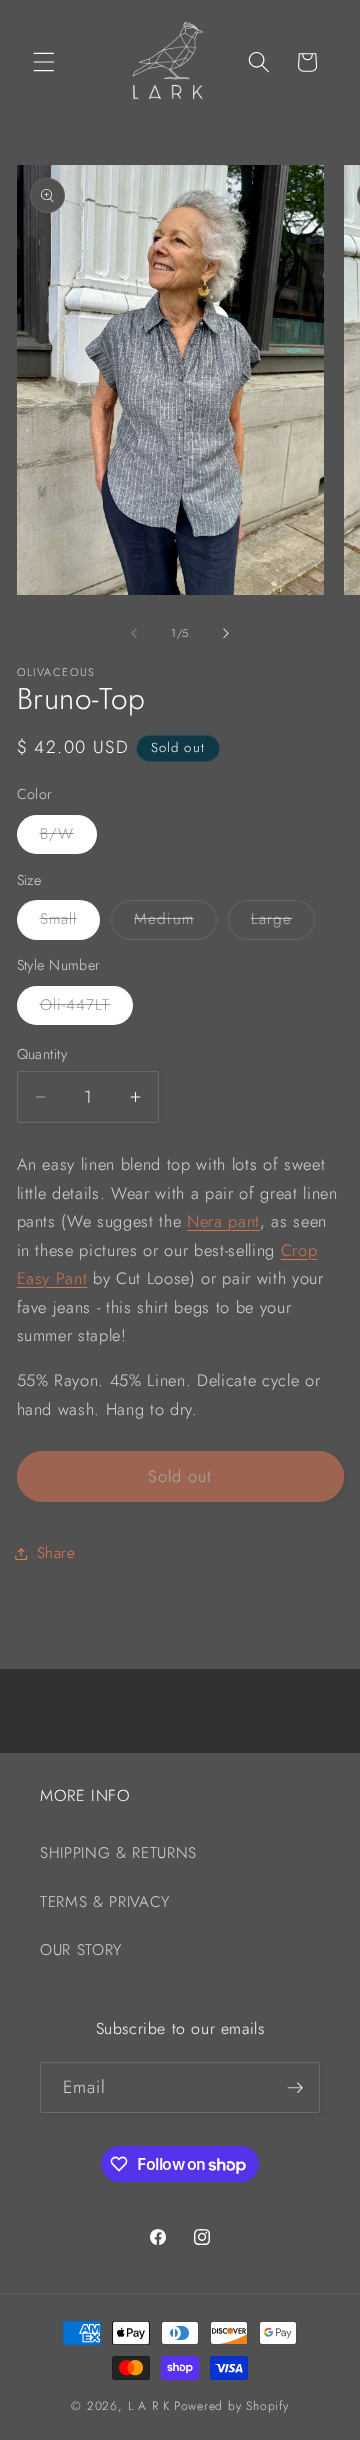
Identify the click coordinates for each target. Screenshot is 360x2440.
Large (283, 923)
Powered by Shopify (231, 2406)
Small (70, 923)
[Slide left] (134, 633)
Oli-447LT (87, 1009)
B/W (68, 838)
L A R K (149, 2406)
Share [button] (56, 1553)
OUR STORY (81, 1950)
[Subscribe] (295, 2088)
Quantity (42, 1054)
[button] (44, 62)
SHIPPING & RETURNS (118, 1853)
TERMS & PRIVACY (105, 1902)
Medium (175, 923)
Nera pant (223, 1221)
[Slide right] (226, 633)
